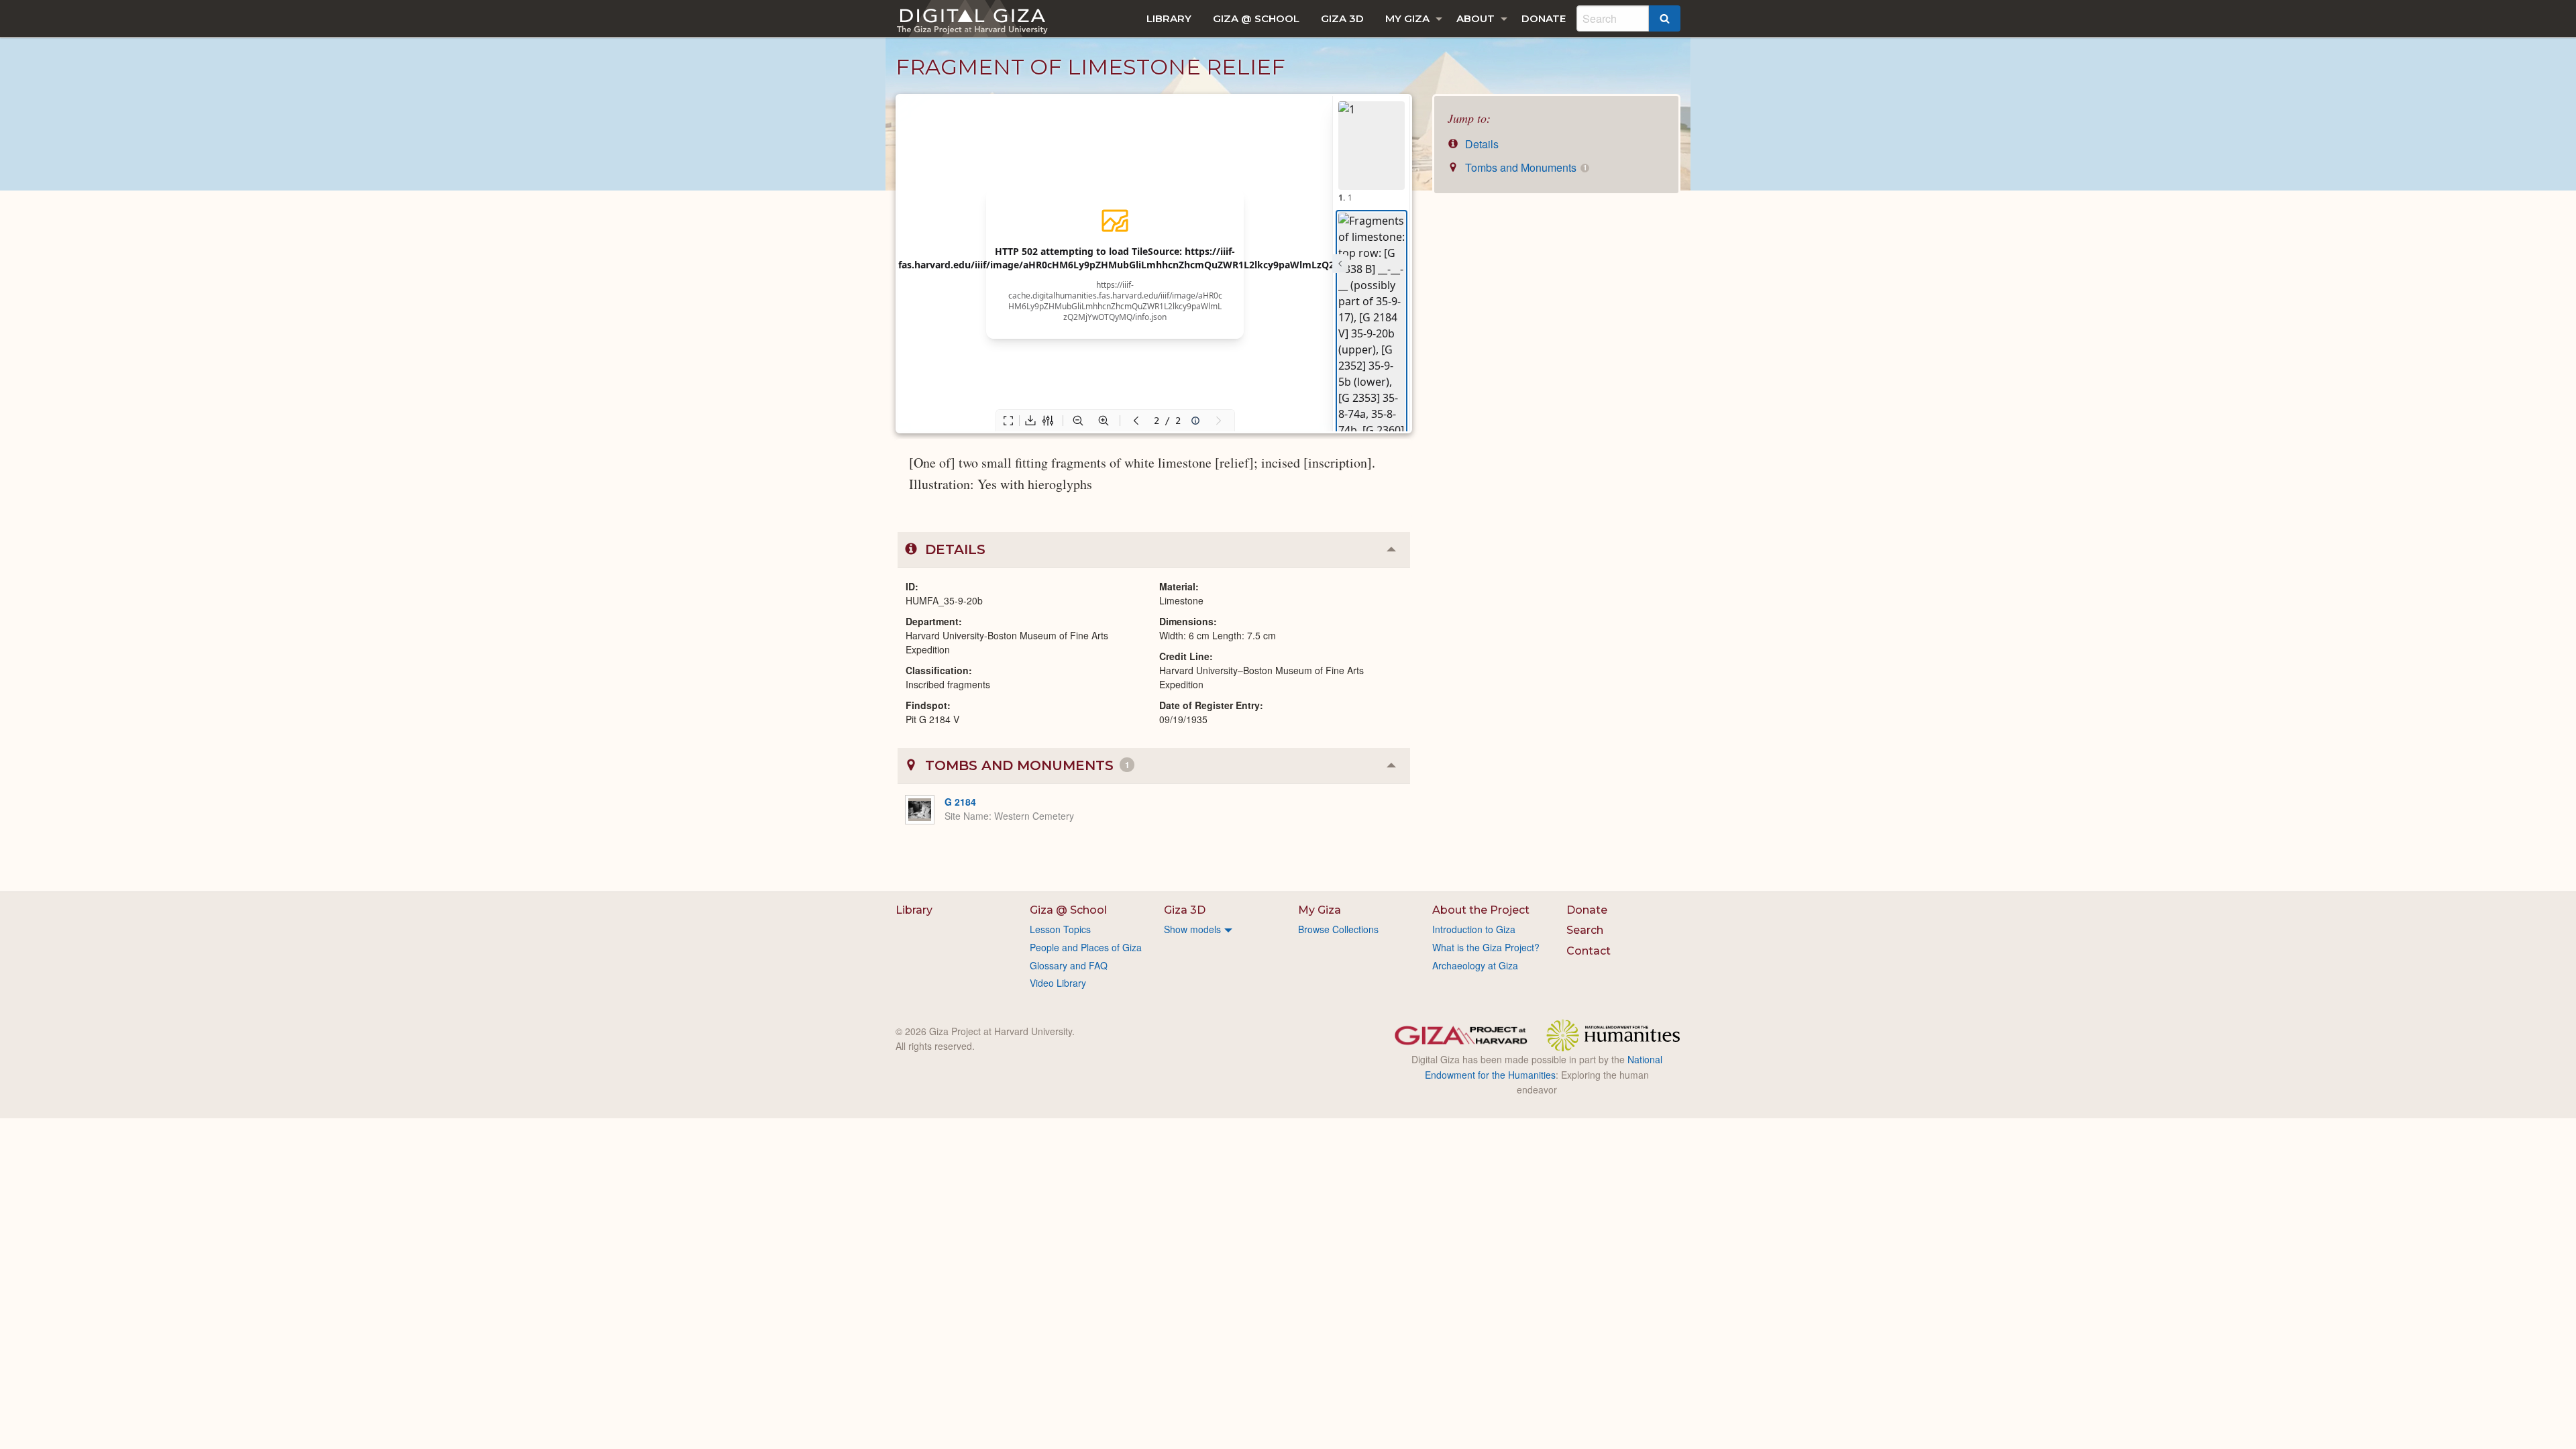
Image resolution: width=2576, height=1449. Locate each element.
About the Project (1481, 910)
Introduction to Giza (1474, 929)
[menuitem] (1169, 18)
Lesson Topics (1060, 929)
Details (1481, 144)
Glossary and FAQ (1069, 965)
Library (1169, 18)
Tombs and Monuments (1524, 167)
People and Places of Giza (1086, 947)
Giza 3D (1342, 18)
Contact (1589, 951)
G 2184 (960, 802)
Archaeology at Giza (1475, 965)
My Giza (1407, 18)
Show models (1192, 929)
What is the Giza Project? (1486, 947)
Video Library (1058, 983)
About (1475, 18)
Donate (1544, 18)
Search (1585, 930)
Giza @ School (1256, 18)
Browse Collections (1338, 929)
